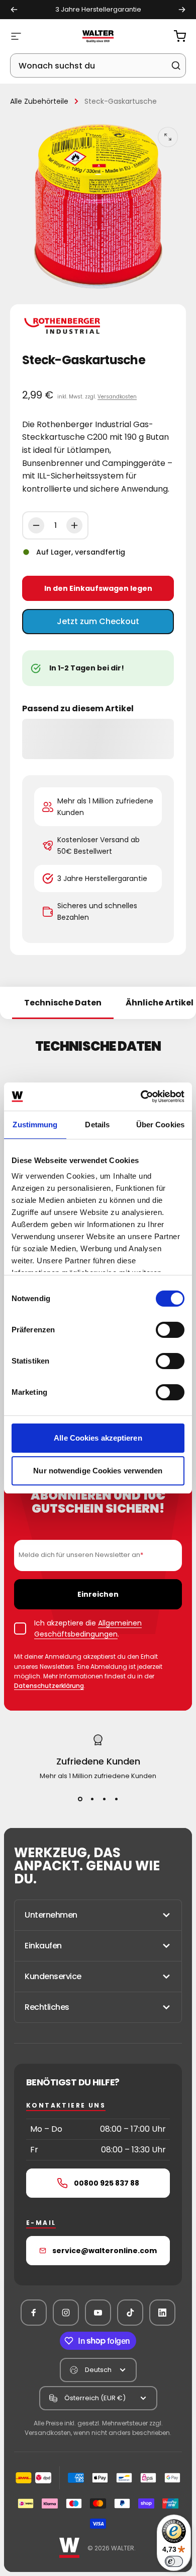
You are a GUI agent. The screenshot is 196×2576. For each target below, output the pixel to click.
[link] (98, 1866)
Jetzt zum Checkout (98, 621)
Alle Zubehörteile (39, 101)
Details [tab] (97, 1125)
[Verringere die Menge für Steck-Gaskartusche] (36, 525)
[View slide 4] (116, 1799)
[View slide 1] (80, 1799)
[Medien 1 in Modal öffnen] (168, 137)
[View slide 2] (92, 1799)
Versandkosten (117, 397)
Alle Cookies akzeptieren (98, 1438)
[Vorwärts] (182, 10)
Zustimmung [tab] (35, 1125)
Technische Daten (63, 1003)
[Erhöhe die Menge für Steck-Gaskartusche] (74, 525)
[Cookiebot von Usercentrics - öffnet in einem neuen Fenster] (141, 1097)
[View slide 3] (104, 1799)
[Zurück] (14, 10)
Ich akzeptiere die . (88, 1629)
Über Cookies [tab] (160, 1125)
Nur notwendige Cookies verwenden (98, 1471)
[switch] (170, 1330)
